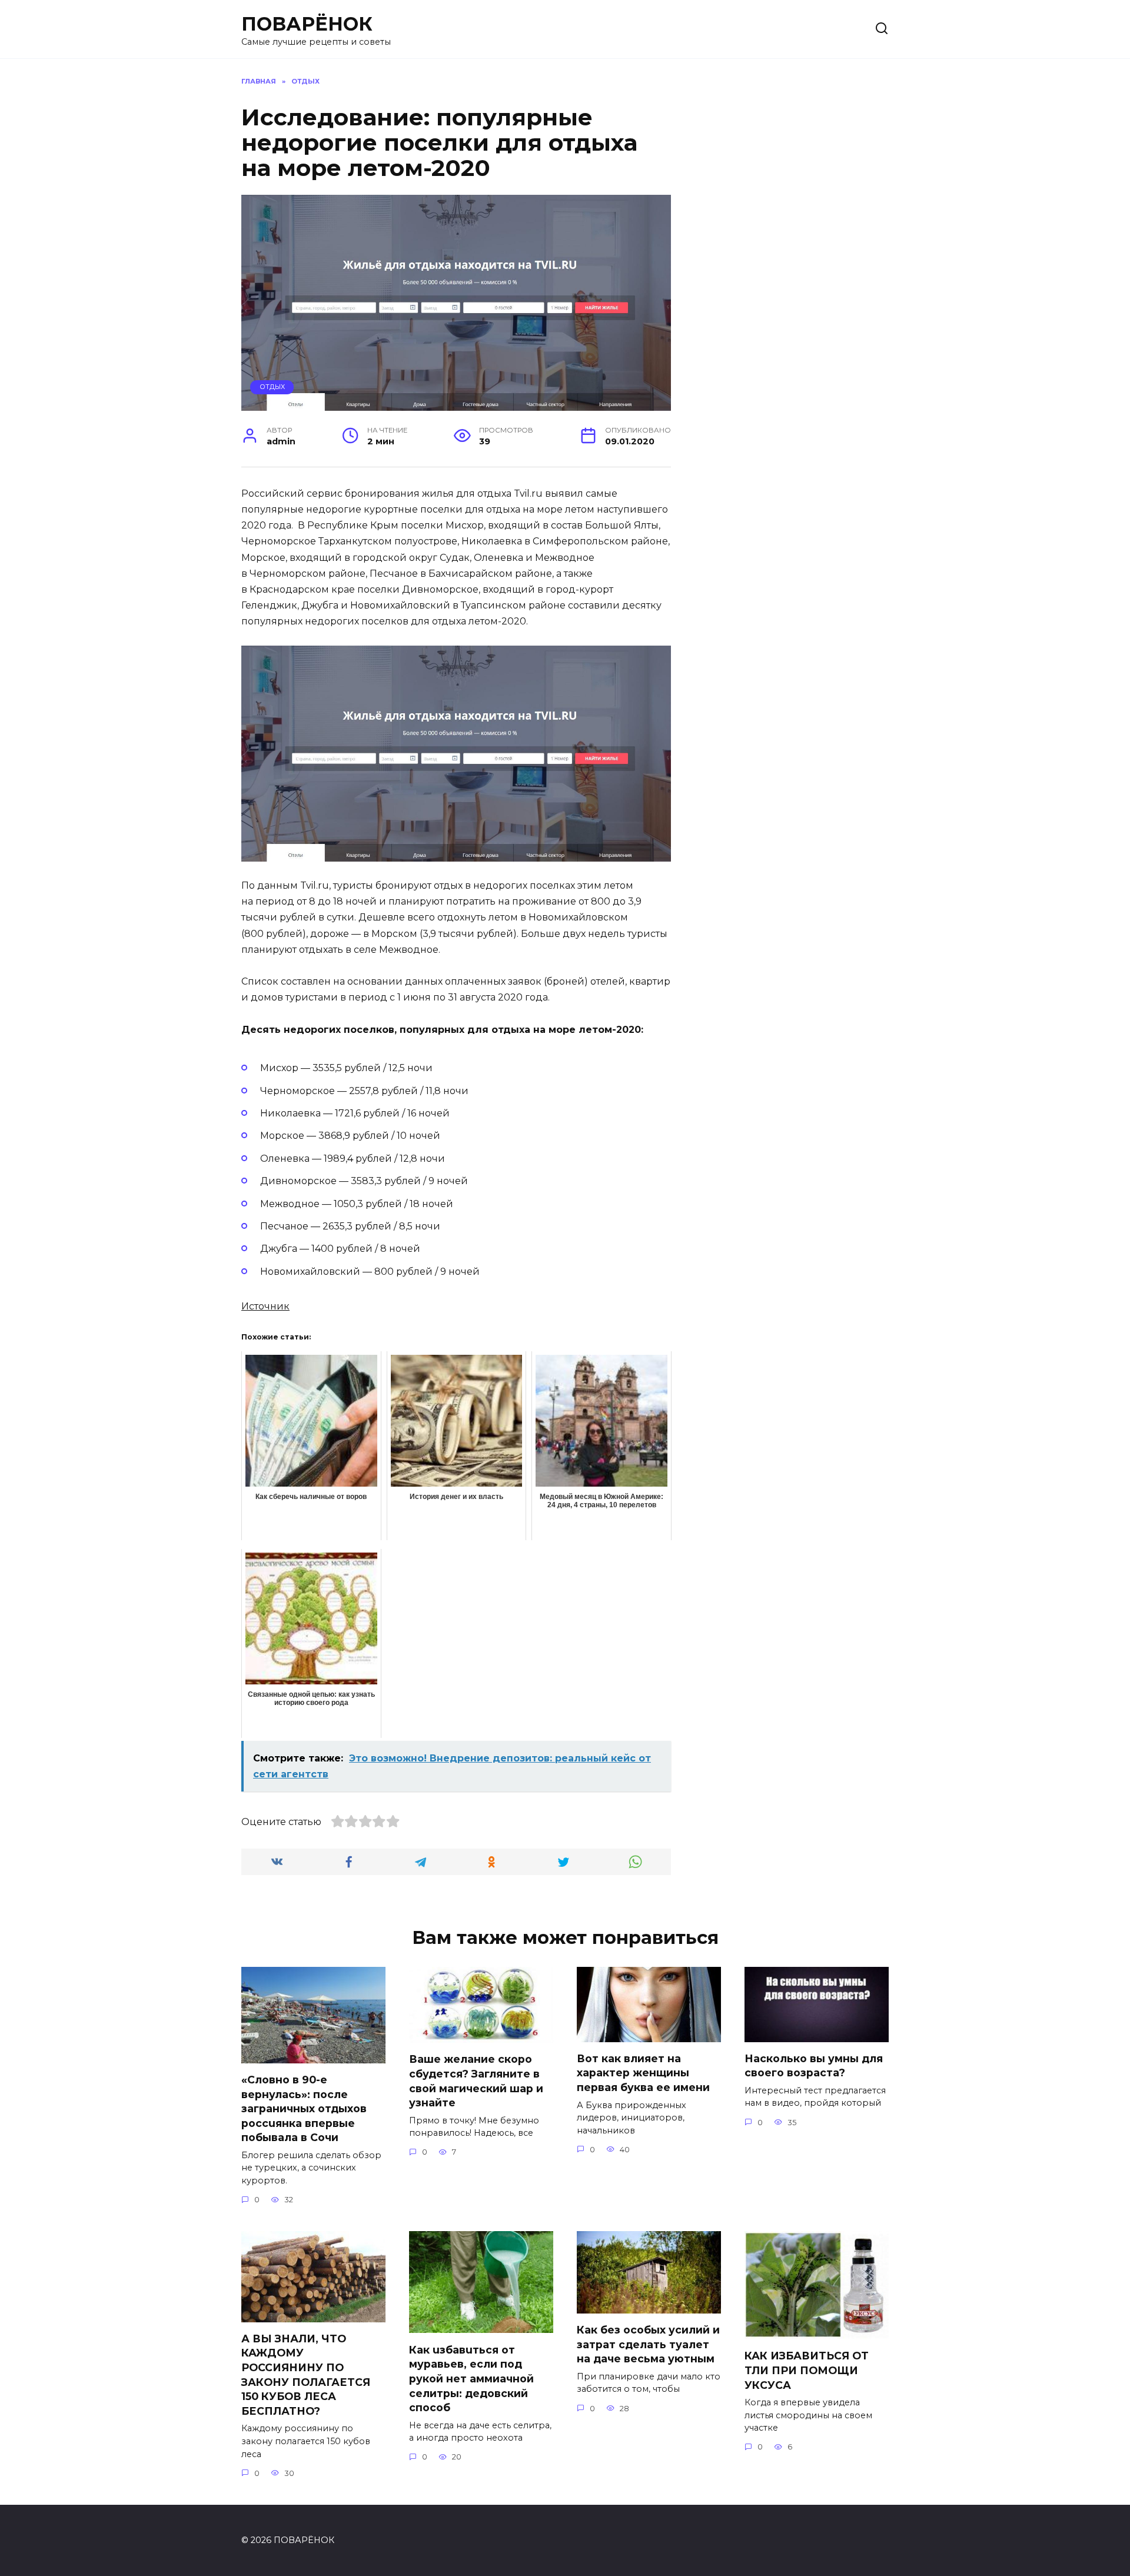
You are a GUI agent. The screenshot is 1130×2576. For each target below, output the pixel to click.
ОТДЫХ (272, 387)
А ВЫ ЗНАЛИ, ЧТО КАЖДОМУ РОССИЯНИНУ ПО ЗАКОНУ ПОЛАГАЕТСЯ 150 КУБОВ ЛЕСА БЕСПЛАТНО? (306, 2375)
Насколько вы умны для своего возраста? (814, 2066)
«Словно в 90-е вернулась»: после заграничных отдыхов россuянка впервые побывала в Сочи (304, 2109)
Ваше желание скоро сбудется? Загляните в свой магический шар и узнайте (476, 2081)
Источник (265, 1306)
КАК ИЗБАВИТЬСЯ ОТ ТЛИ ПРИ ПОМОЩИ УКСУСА (807, 2370)
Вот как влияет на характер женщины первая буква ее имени (643, 2073)
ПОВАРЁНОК (307, 24)
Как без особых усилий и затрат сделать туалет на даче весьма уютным (648, 2344)
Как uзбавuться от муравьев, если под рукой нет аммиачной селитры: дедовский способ (471, 2378)
